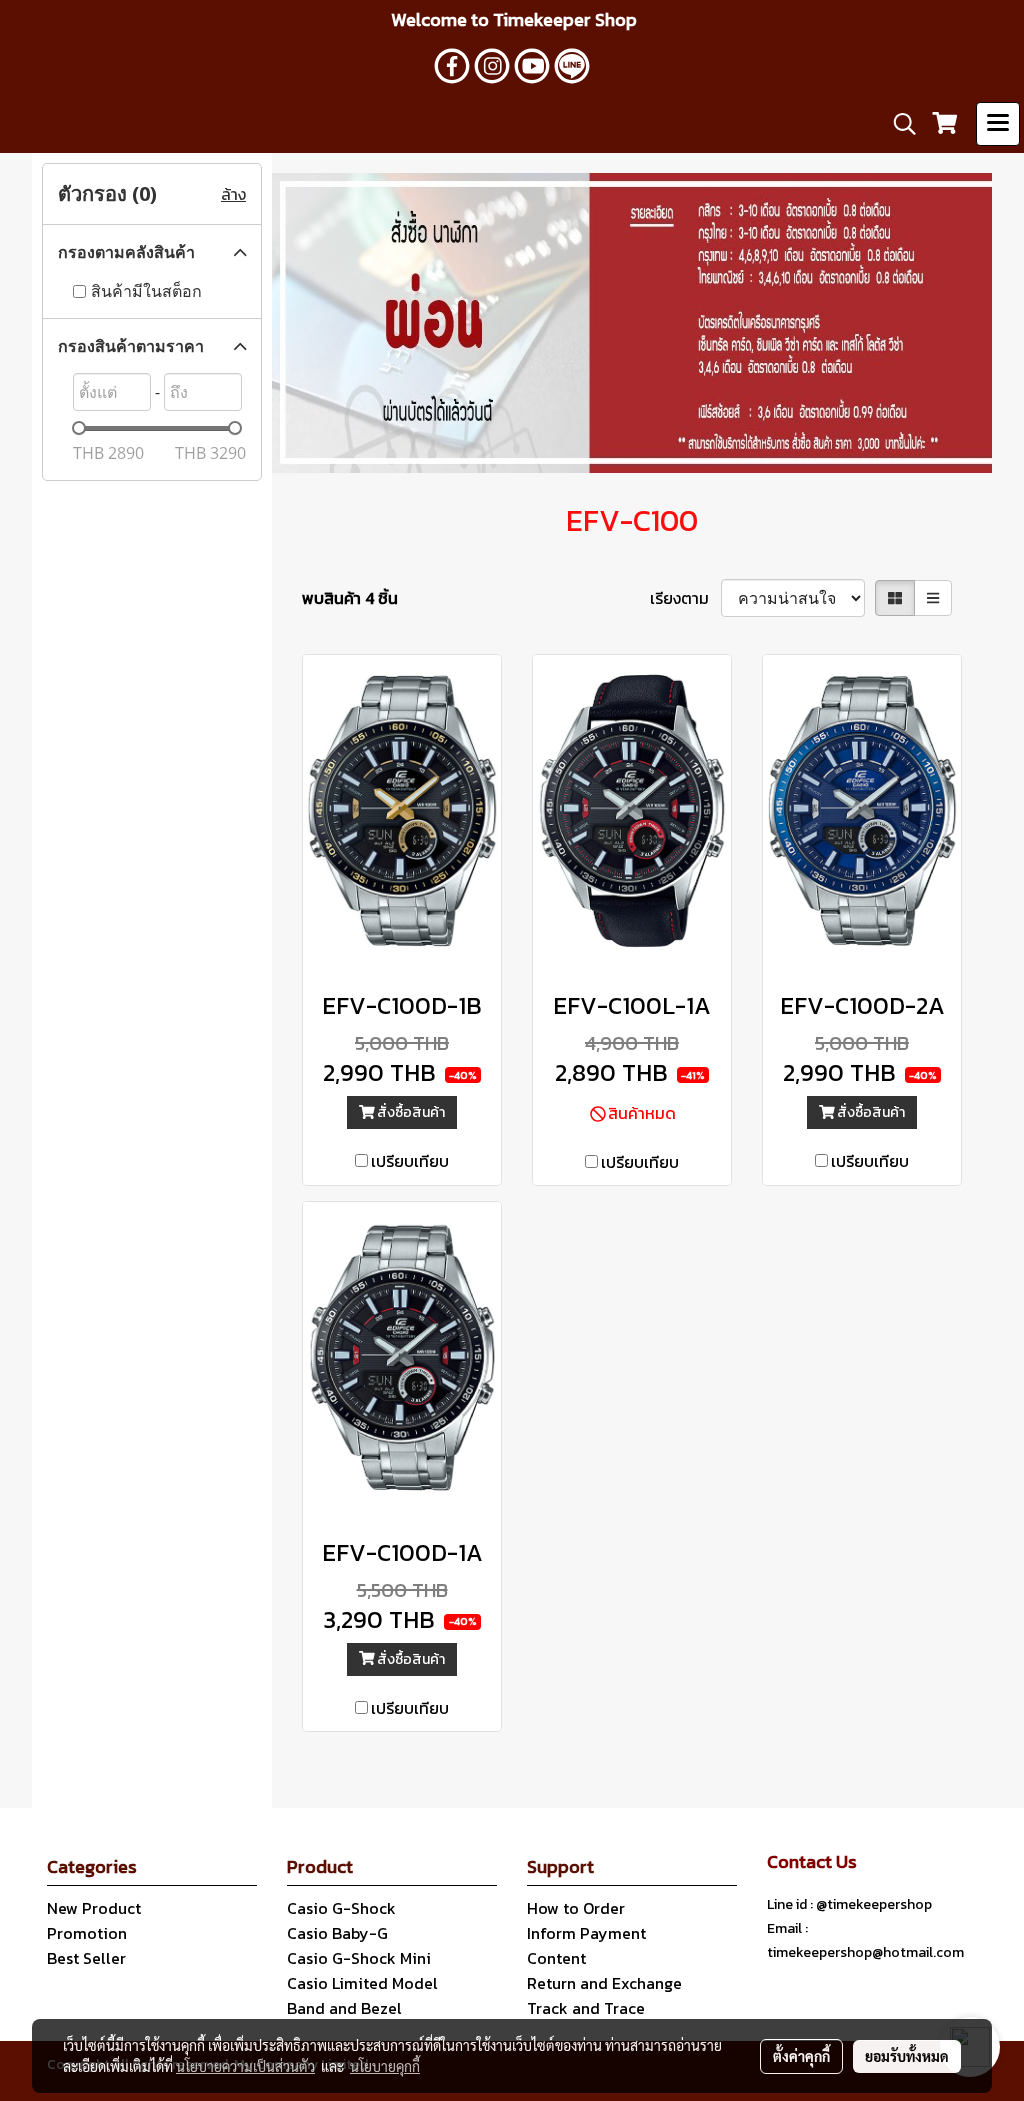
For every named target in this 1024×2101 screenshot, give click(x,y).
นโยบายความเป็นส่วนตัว (245, 2066)
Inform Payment (586, 1933)
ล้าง (233, 194)
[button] (898, 124)
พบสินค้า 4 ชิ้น (350, 598)
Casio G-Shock (341, 1908)
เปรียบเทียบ (410, 1161)
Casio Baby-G (337, 1933)
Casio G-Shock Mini (359, 1958)
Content (556, 1958)
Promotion (87, 1933)
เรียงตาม (685, 598)
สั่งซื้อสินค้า (409, 1112)
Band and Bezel (344, 2008)
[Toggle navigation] (998, 124)
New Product (94, 1908)
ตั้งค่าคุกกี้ (801, 2056)
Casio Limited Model (362, 1983)
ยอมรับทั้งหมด (907, 2056)
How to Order (576, 1908)
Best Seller (86, 1958)
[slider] (79, 428)
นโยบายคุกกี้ (385, 2066)
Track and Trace (586, 2008)
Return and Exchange (604, 1983)
